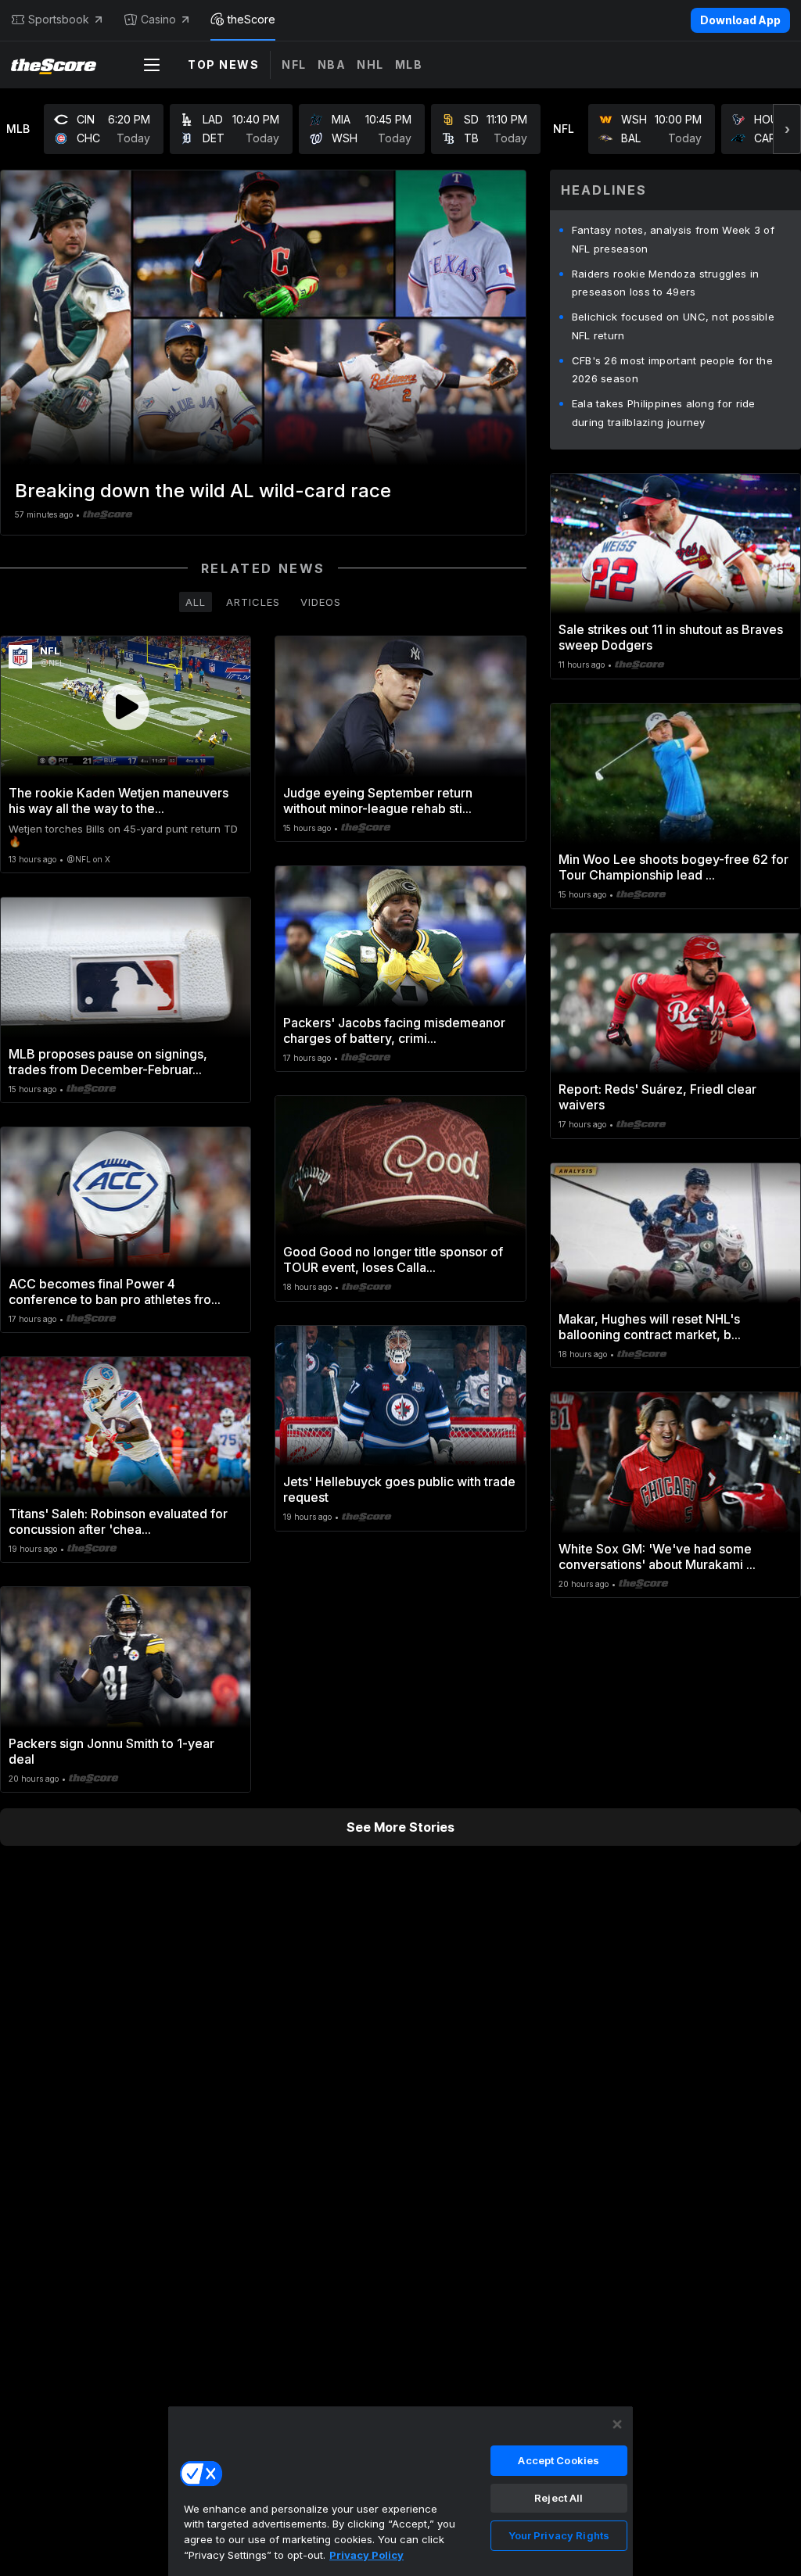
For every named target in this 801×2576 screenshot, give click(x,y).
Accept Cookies (559, 2460)
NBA (332, 64)
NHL (370, 64)
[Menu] (152, 65)
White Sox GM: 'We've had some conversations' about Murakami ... (657, 1557)
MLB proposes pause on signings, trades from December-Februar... (108, 1062)
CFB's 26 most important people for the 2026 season (672, 370)
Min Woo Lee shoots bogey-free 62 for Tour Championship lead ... (673, 867)
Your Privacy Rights (559, 2535)
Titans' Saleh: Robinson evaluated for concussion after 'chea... (118, 1521)
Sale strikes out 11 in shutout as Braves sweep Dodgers (671, 637)
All (196, 602)
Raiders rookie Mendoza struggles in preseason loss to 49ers (666, 283)
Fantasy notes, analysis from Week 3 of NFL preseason (673, 239)
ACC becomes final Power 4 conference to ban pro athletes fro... (115, 1292)
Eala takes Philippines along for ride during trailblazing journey (664, 413)
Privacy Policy (366, 2555)
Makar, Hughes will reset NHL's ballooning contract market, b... (650, 1327)
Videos (321, 602)
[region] (400, 2491)
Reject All (559, 2498)
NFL (294, 64)
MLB (409, 64)
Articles (253, 602)
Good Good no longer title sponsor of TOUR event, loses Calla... (393, 1259)
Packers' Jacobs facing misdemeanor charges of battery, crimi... (394, 1030)
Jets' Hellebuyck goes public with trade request (399, 1489)
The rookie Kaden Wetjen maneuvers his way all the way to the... (119, 801)
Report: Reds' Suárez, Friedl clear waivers (657, 1097)
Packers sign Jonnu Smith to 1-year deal (111, 1751)
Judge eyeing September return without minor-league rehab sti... (378, 801)
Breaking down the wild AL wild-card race (203, 491)
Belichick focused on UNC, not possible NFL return (673, 326)
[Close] (617, 2424)
